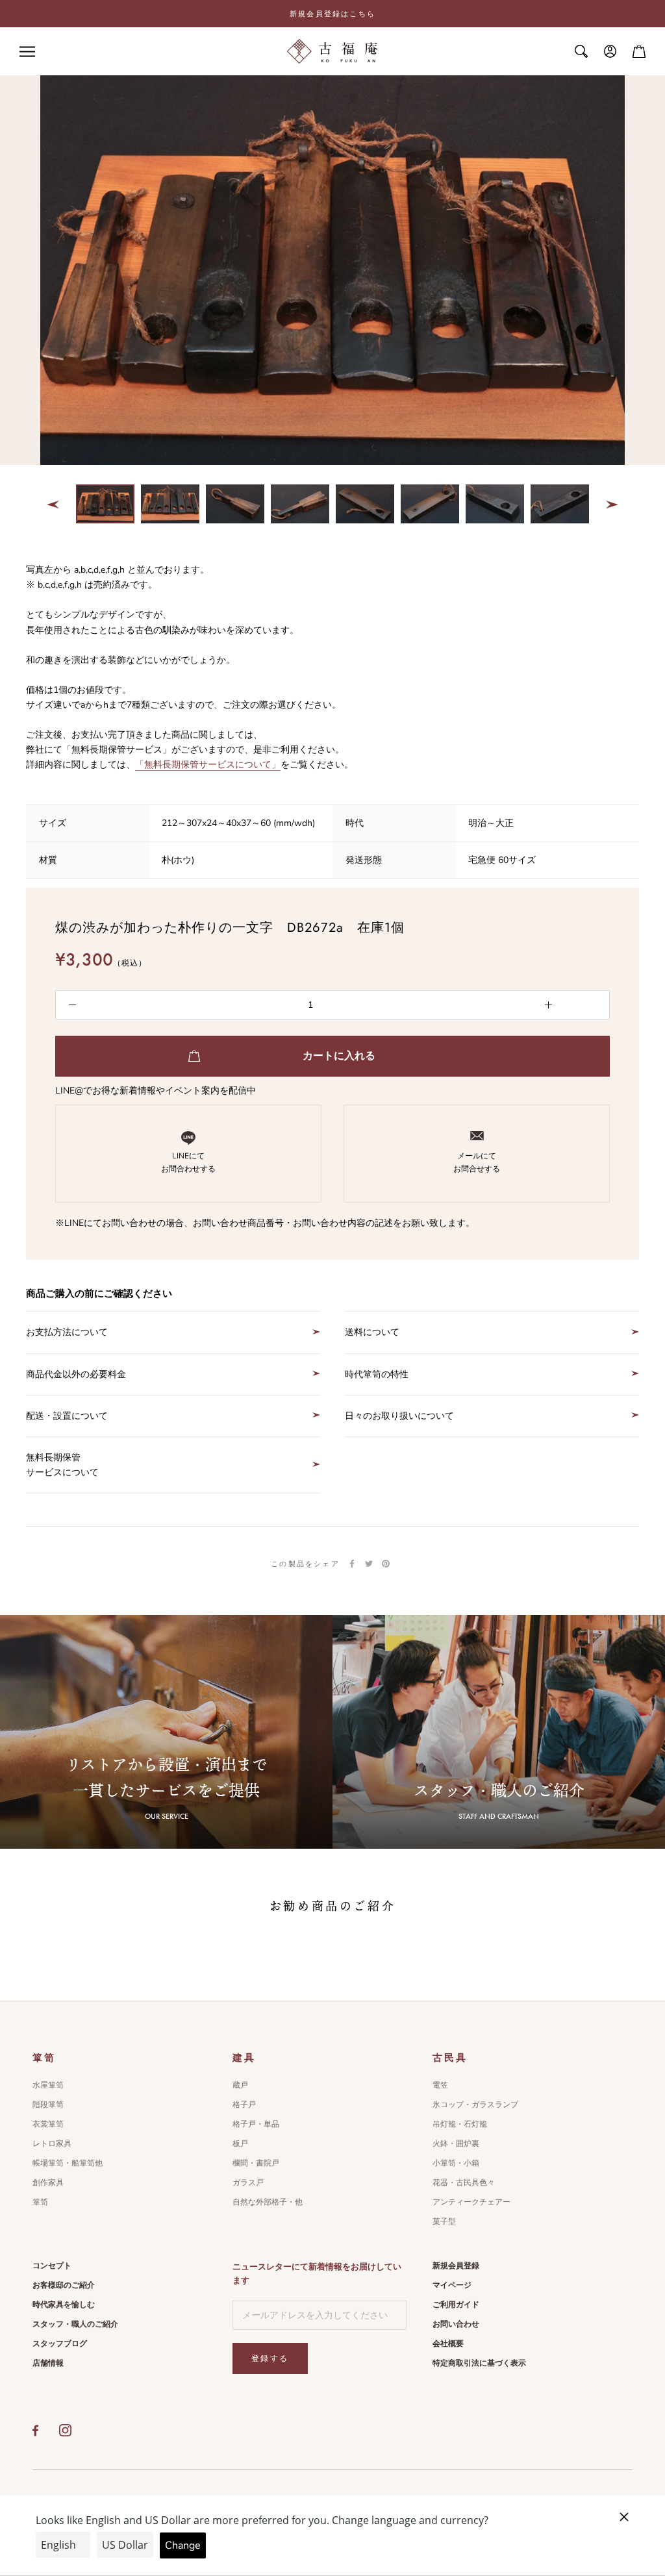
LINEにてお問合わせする (188, 1162)
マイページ (452, 2285)
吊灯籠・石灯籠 (460, 2124)
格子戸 (244, 2105)
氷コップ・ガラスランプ (475, 2105)
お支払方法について (67, 1332)
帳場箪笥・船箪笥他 (68, 2163)
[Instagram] (65, 2431)
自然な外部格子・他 (268, 2202)
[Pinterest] (386, 1564)
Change (183, 2545)
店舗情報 (48, 2363)
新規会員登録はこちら (332, 14)
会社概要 (448, 2344)
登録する (270, 2358)
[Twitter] (369, 1564)
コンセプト (52, 2266)
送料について (372, 1332)
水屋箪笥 (48, 2085)
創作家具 (48, 2182)
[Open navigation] (27, 52)
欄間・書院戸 (256, 2163)
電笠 (440, 2085)
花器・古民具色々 (464, 2182)
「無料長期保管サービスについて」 (208, 765)
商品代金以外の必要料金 (76, 1374)
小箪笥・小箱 (456, 2163)
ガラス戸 (248, 2182)
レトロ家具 (52, 2144)
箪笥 (40, 2202)
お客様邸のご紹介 (64, 2285)
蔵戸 (240, 2085)
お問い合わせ (456, 2324)
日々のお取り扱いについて (399, 1416)
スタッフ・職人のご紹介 (75, 2324)
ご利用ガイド (456, 2305)
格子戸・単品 (256, 2124)
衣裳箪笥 (48, 2124)
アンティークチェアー (471, 2202)
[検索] (581, 51)
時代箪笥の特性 (377, 1374)
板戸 (240, 2144)
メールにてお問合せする (477, 1162)
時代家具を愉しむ (64, 2305)
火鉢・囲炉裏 (456, 2144)
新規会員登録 (456, 2266)
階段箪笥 (48, 2105)
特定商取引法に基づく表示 (479, 2363)
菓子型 (444, 2221)
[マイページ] (610, 51)
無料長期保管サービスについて (62, 1465)
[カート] (639, 51)
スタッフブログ (60, 2344)
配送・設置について (67, 1416)
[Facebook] (352, 1564)
